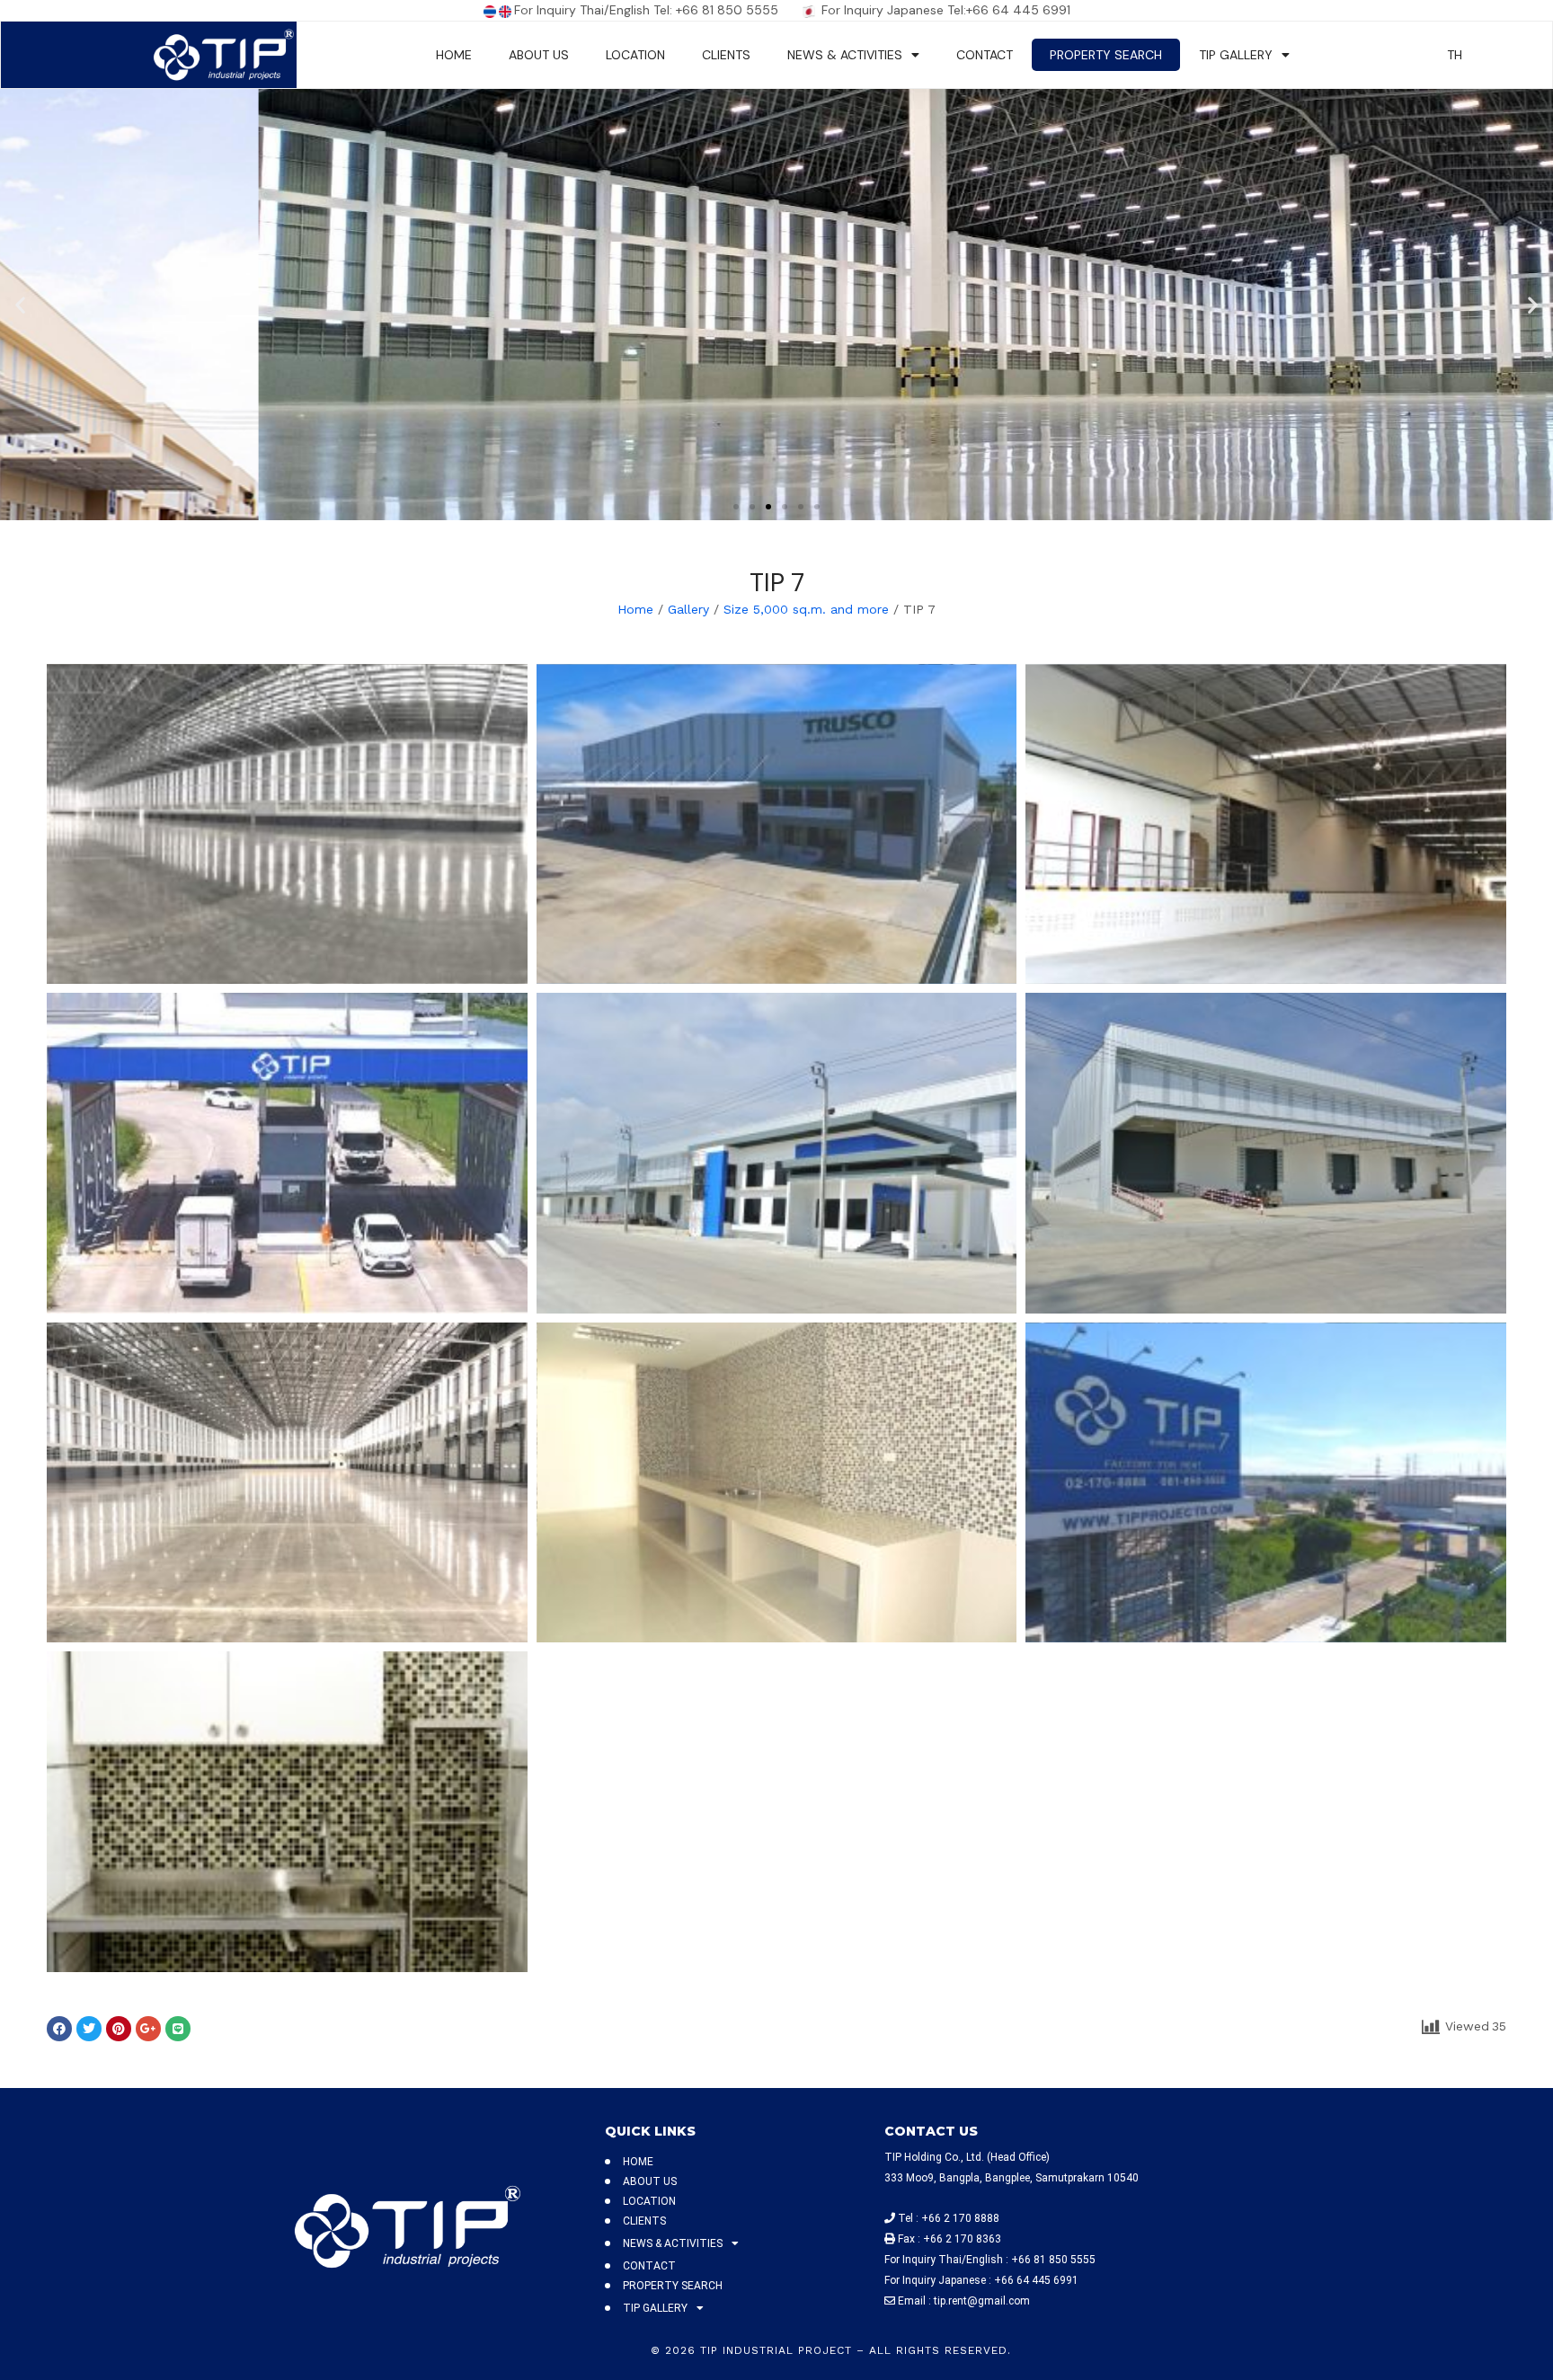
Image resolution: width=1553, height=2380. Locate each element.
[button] (20, 304)
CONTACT (985, 55)
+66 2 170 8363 (962, 2239)
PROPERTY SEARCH (1106, 55)
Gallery (688, 609)
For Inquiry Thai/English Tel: (595, 10)
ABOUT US (539, 55)
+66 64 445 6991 (1036, 2280)
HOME (454, 55)
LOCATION (635, 55)
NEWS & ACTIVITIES (845, 55)
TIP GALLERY (1236, 55)
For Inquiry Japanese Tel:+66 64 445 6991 (944, 10)
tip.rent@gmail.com (982, 2301)
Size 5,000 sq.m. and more (806, 609)
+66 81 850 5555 (738, 10)
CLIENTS (726, 55)
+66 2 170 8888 (960, 2218)
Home (635, 609)
